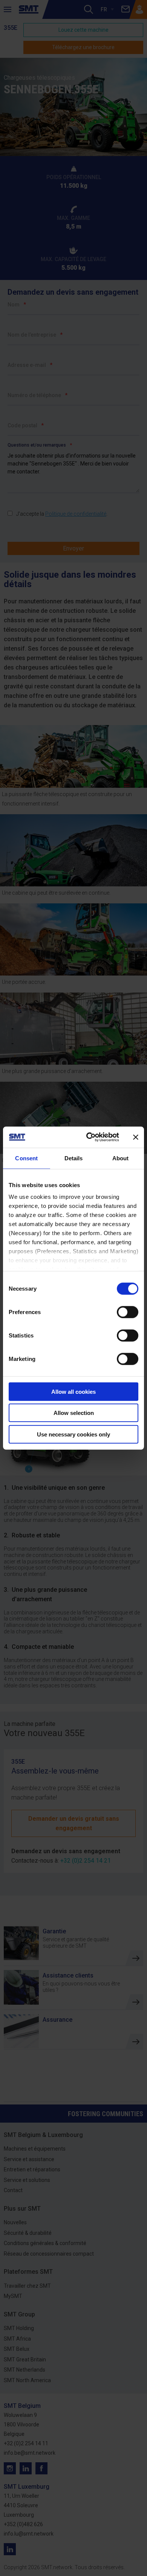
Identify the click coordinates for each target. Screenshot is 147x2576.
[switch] (128, 1312)
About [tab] (121, 1158)
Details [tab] (74, 1158)
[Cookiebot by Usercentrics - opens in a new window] (89, 1137)
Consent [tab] (26, 1158)
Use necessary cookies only (73, 1434)
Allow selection (74, 1413)
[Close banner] (136, 1137)
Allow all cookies (73, 1391)
